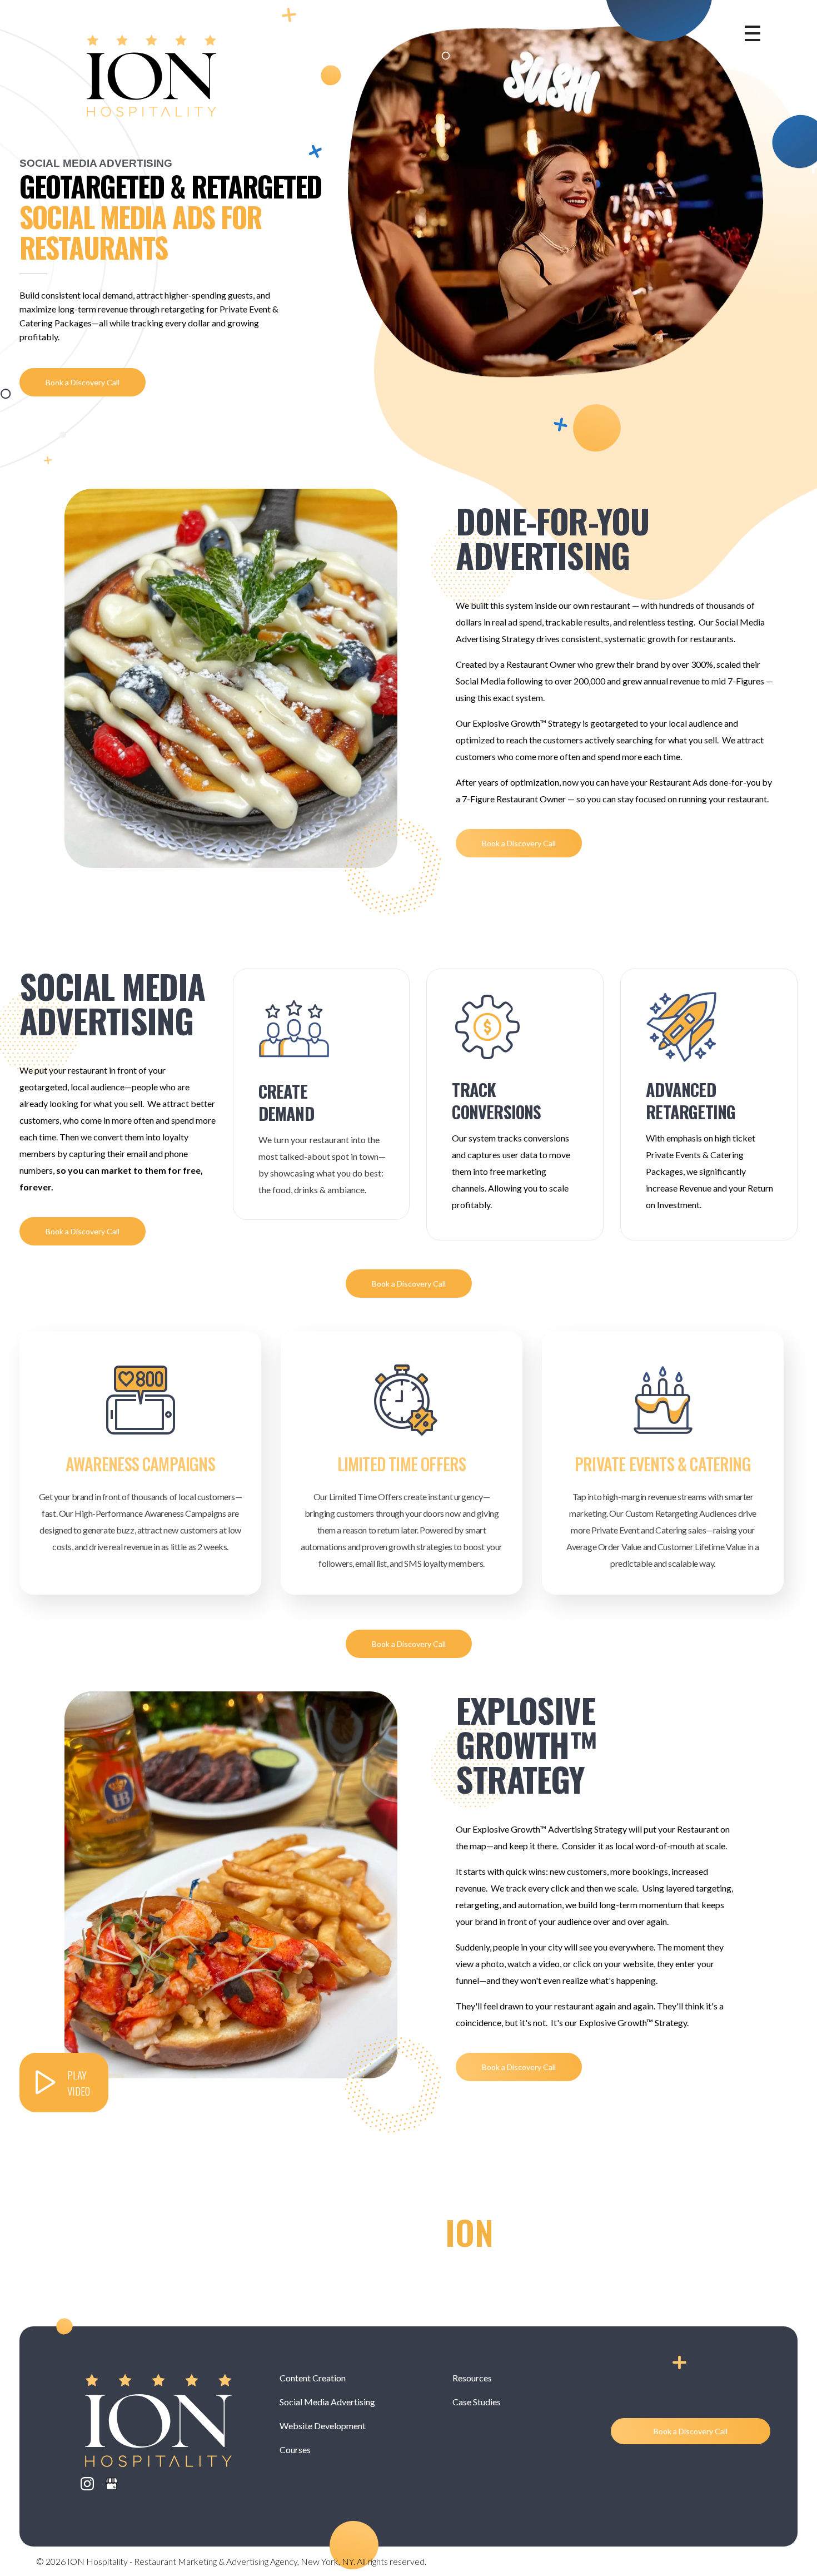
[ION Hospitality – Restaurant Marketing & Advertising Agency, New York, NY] (151, 76)
